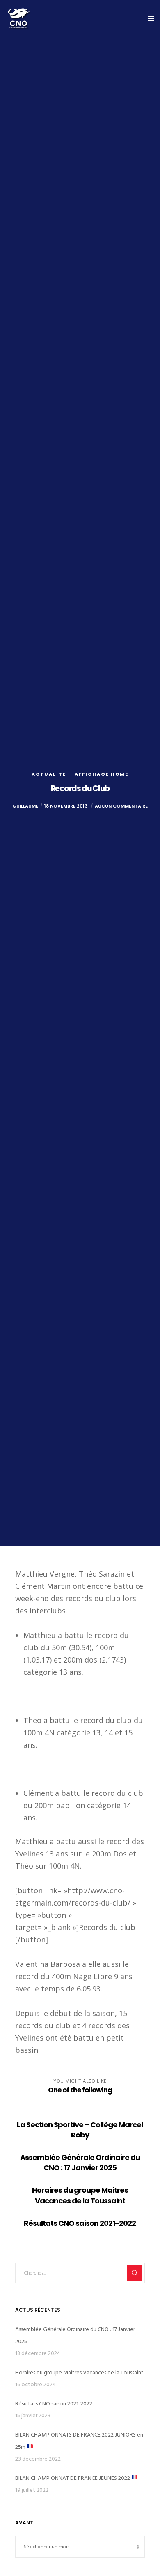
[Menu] (148, 18)
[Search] (135, 2273)
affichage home (102, 774)
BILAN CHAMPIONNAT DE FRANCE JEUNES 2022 (73, 2478)
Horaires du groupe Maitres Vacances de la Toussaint (79, 2372)
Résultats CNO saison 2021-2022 (54, 2404)
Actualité (49, 774)
